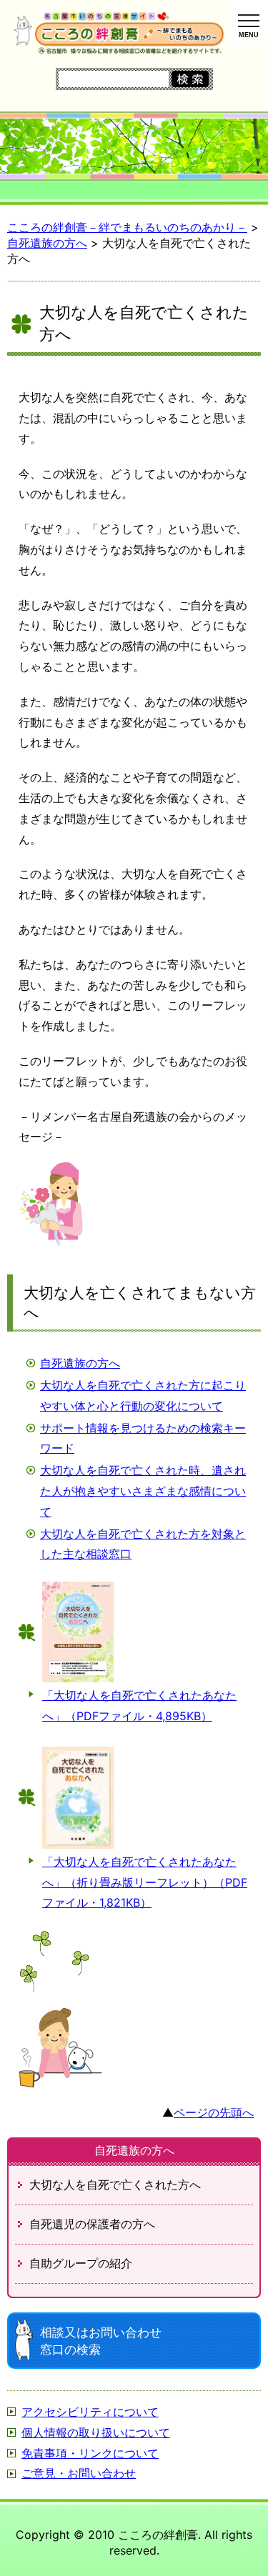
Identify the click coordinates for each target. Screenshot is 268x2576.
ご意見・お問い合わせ (79, 2473)
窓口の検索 (101, 2341)
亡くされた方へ (115, 2185)
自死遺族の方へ (80, 1363)
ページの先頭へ (214, 2112)
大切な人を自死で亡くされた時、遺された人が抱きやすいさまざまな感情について (143, 1491)
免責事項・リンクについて (90, 2453)
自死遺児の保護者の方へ (92, 2224)
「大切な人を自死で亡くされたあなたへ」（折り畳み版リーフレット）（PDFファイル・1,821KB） (145, 1882)
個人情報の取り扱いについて (96, 2432)
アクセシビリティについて (90, 2412)
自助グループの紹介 (81, 2263)
